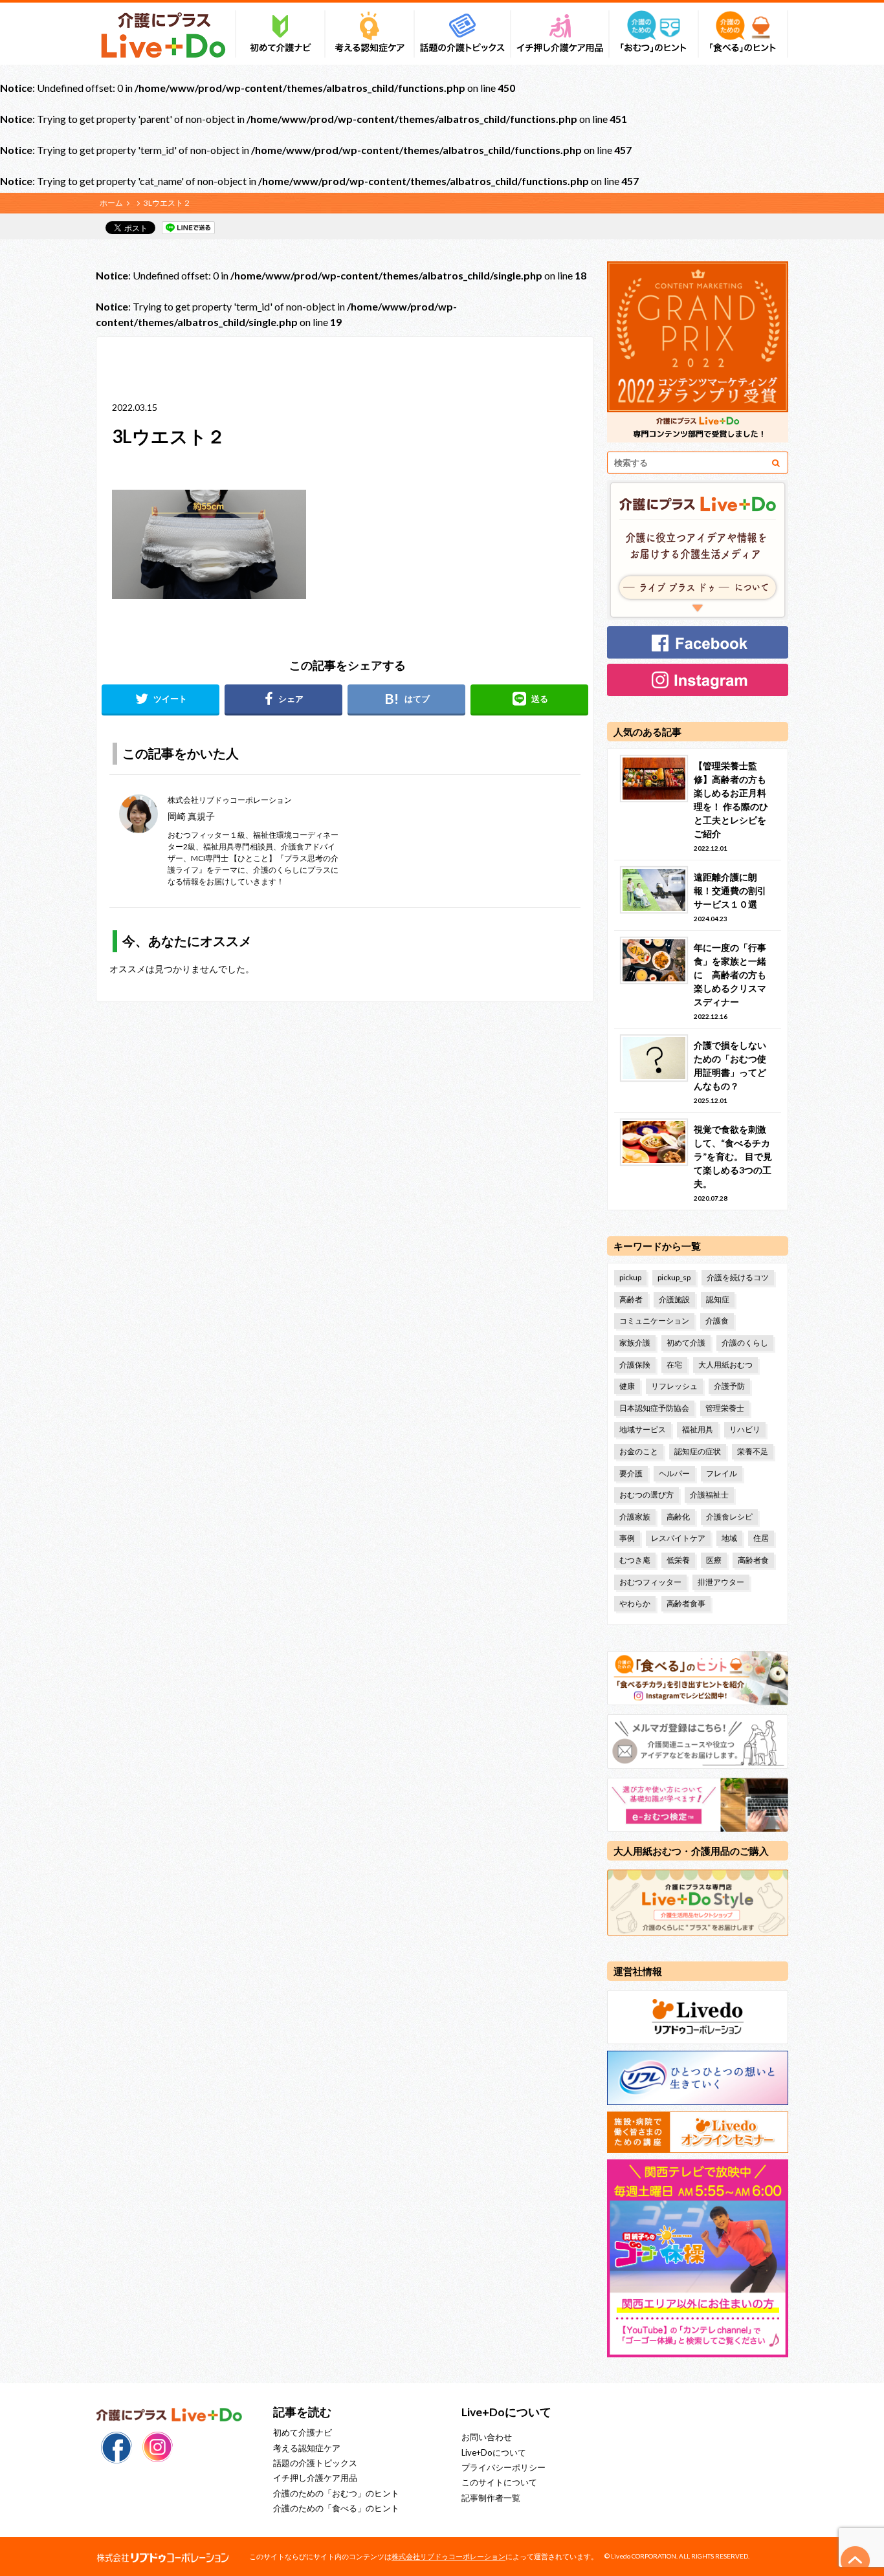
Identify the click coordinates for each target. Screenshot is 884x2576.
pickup (630, 1277)
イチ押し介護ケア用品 (315, 2478)
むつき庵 (635, 1560)
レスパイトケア (678, 1538)
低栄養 (678, 1560)
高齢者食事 (686, 1603)
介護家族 (635, 1517)
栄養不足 (753, 1451)
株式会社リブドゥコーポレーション (448, 2556)
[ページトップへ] (856, 2560)
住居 (761, 1538)
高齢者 (631, 1299)
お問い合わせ (487, 2437)
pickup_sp (674, 1277)
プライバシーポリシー (503, 2467)
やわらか (635, 1603)
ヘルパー (674, 1473)
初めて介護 (686, 1343)
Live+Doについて (494, 2452)
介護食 (717, 1321)
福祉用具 (698, 1429)
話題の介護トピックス (315, 2463)
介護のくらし (745, 1343)
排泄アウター (721, 1582)
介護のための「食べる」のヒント (336, 2508)
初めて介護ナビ (303, 2432)
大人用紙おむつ (725, 1365)
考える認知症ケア (307, 2448)
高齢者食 (753, 1560)
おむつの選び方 (646, 1495)
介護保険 (635, 1365)
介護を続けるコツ (738, 1277)
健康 (627, 1386)
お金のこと (639, 1451)
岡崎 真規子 (191, 816)
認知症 (718, 1299)
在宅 (674, 1365)
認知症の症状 (698, 1451)
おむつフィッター (650, 1582)
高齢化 (678, 1517)
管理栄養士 (725, 1408)
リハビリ (745, 1429)
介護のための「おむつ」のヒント (336, 2493)
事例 (627, 1538)
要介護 (631, 1473)
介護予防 (729, 1386)
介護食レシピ (729, 1517)
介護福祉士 (709, 1495)
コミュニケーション (654, 1321)
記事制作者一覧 (491, 2498)
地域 (729, 1538)
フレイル (722, 1473)
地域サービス (643, 1429)
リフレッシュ (674, 1386)
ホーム (111, 203)
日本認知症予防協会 (654, 1408)
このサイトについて (499, 2482)
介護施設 (674, 1299)
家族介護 (635, 1343)
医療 (714, 1560)
